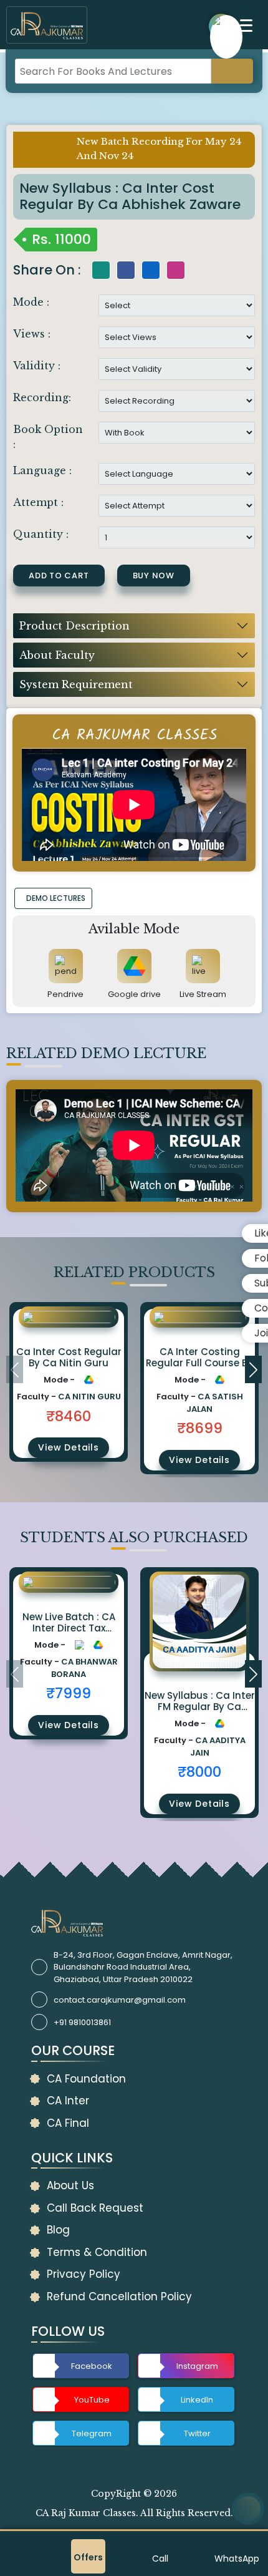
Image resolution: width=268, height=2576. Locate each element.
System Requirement (76, 684)
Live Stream (203, 994)
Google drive (134, 994)
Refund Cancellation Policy (119, 2297)
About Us (70, 2185)
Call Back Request (95, 2208)
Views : (32, 334)
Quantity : (41, 534)
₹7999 (69, 1693)
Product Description (74, 626)
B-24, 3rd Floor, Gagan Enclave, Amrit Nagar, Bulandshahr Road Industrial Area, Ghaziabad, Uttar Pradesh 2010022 (143, 1967)
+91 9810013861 (82, 2022)
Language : (42, 470)
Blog (58, 2230)
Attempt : (38, 502)
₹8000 (199, 1772)
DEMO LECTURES (56, 898)
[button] (253, 1369)
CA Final (68, 2123)
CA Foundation (86, 2079)
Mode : (31, 302)
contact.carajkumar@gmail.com (120, 2000)
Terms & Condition (97, 2252)
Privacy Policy (84, 2274)
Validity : (37, 366)
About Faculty (57, 655)
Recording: (42, 397)
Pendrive (65, 994)
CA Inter (68, 2101)
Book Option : (48, 437)
